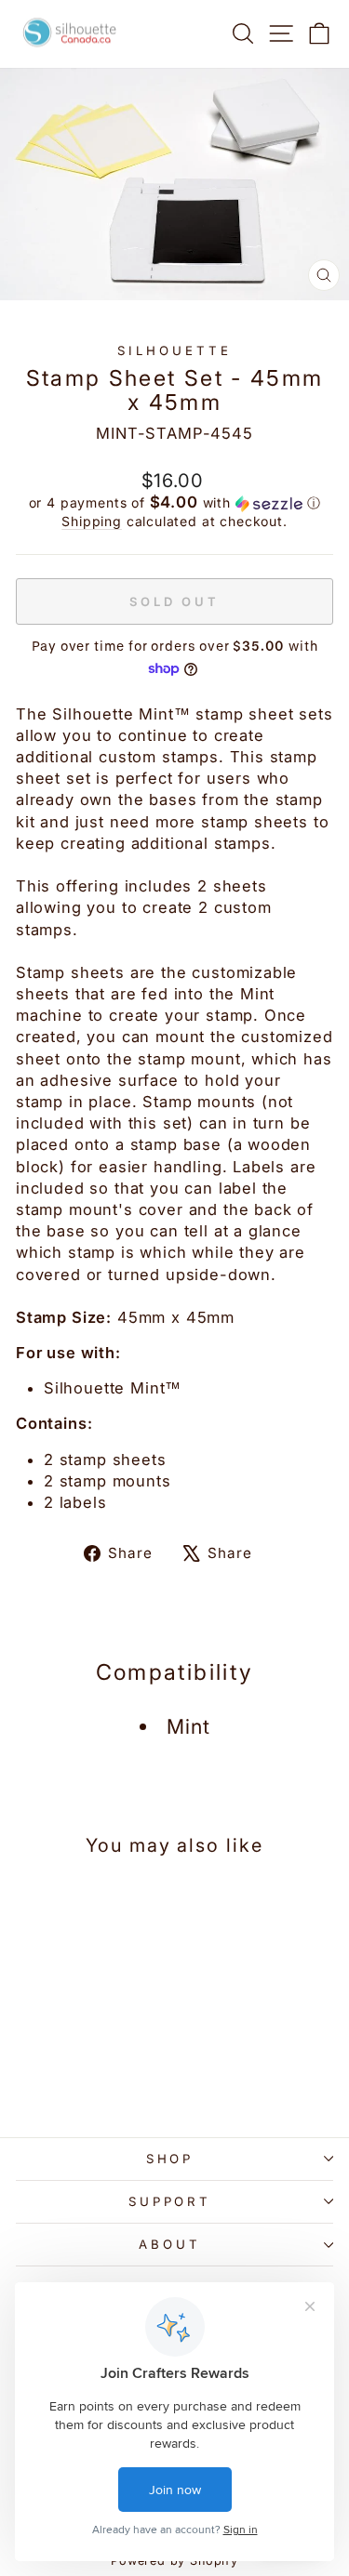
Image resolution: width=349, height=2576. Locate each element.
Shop (170, 2159)
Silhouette (174, 350)
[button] (174, 503)
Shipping (92, 521)
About (170, 2244)
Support (170, 2201)
